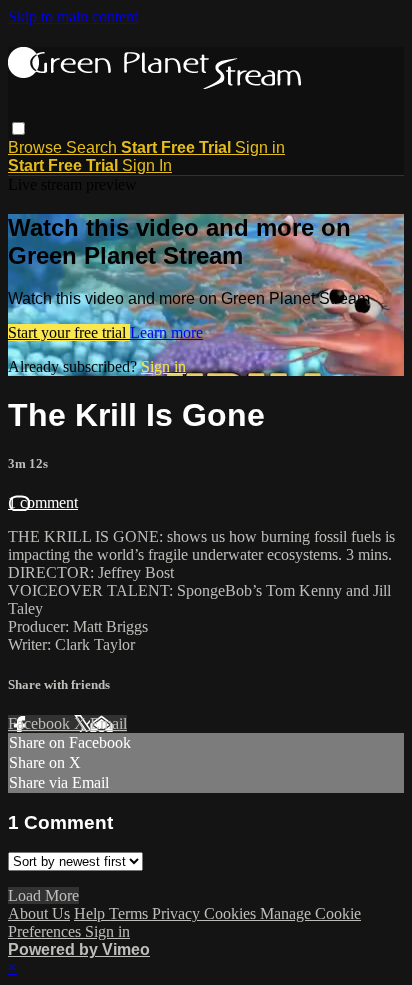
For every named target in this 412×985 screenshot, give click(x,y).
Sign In (147, 165)
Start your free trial (69, 332)
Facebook (41, 723)
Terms (130, 913)
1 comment (43, 502)
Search (93, 147)
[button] (18, 128)
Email (108, 723)
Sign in (260, 147)
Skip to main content (73, 16)
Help (91, 913)
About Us (39, 913)
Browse (37, 147)
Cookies (232, 913)
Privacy (178, 913)
